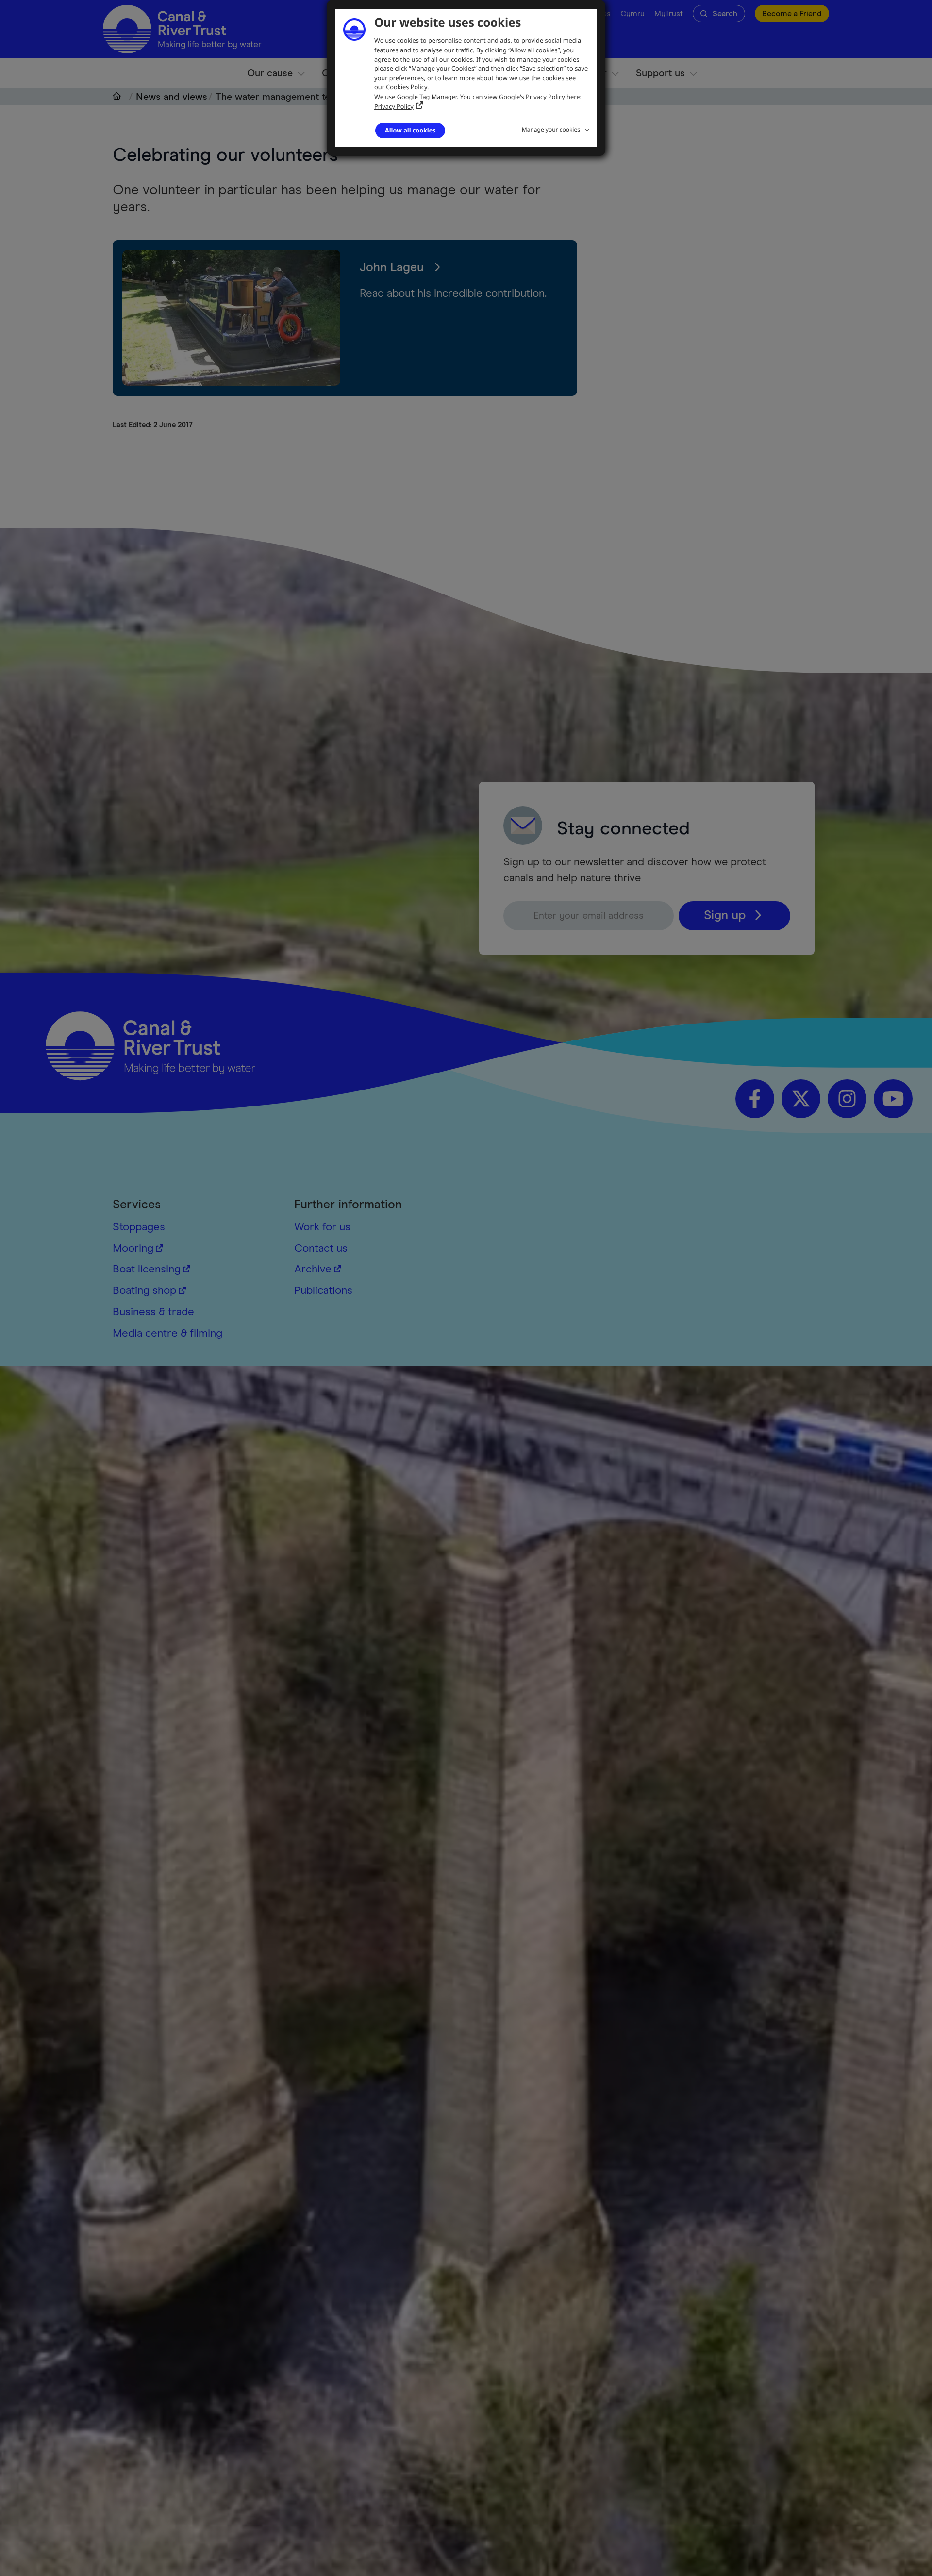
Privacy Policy (394, 106)
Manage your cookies (551, 129)
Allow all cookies (410, 130)
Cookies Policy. (407, 87)
